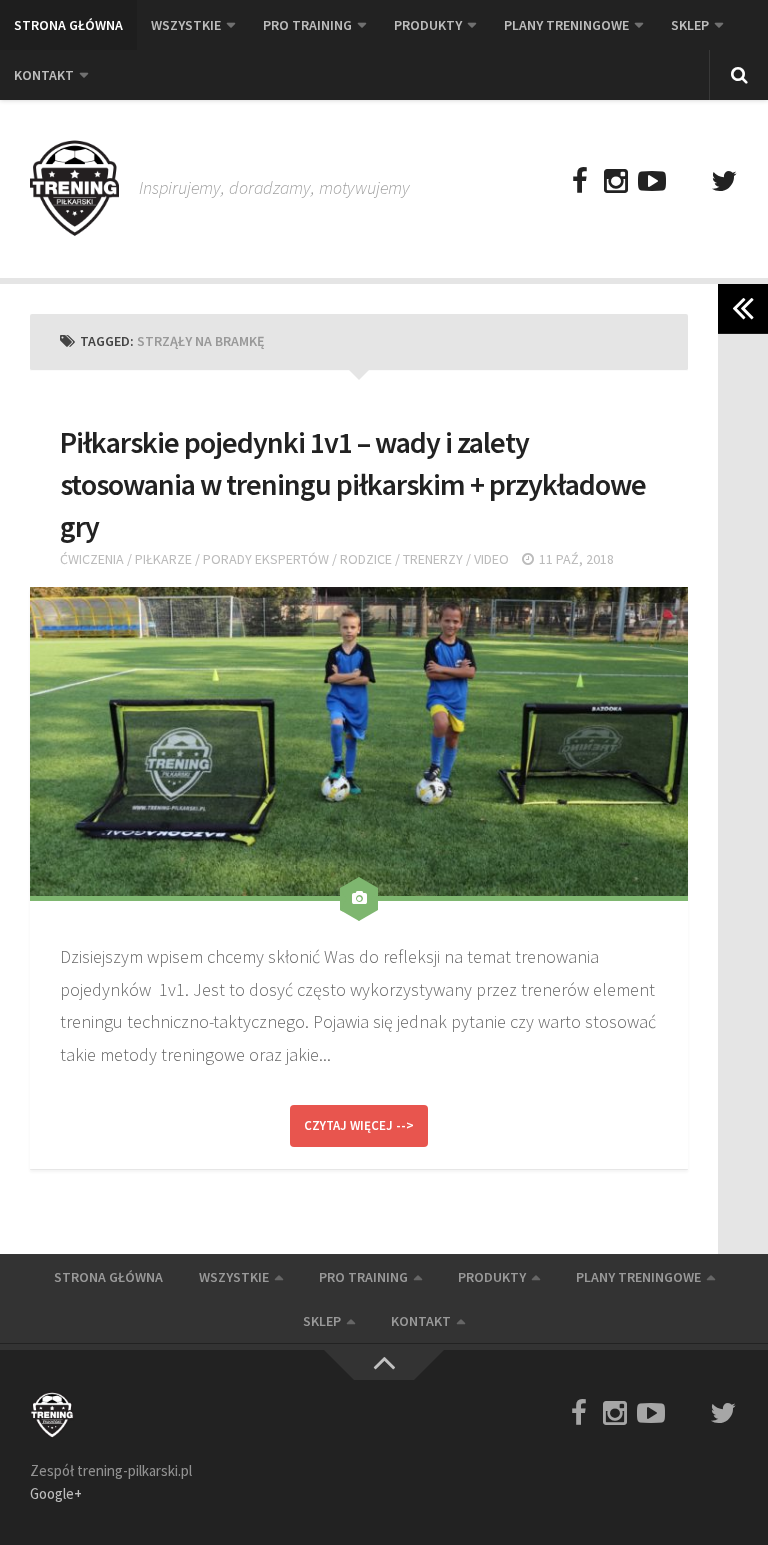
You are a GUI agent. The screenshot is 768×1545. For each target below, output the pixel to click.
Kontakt (44, 75)
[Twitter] (724, 182)
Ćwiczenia (92, 559)
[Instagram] (616, 182)
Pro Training (307, 25)
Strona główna (68, 25)
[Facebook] (580, 182)
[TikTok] (688, 182)
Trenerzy (433, 559)
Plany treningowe (566, 25)
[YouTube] (652, 182)
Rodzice (366, 559)
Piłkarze (163, 559)
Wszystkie (186, 25)
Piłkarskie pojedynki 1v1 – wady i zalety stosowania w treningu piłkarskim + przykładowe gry (353, 484)
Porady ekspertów (266, 559)
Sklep (690, 25)
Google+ (56, 1493)
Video (491, 559)
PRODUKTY (428, 25)
